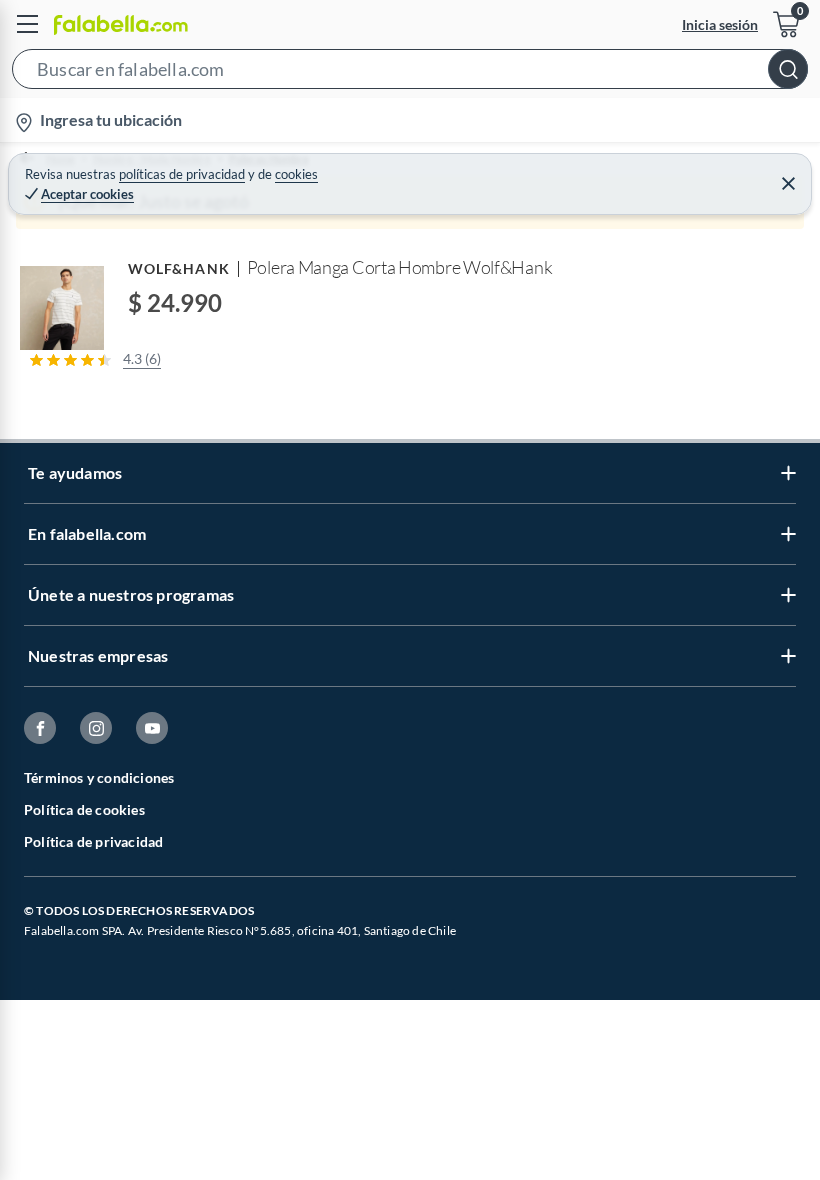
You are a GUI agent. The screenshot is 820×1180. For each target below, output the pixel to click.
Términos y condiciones (99, 777)
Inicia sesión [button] (720, 24)
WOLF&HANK (179, 268)
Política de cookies (84, 809)
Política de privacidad (93, 841)
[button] (410, 73)
